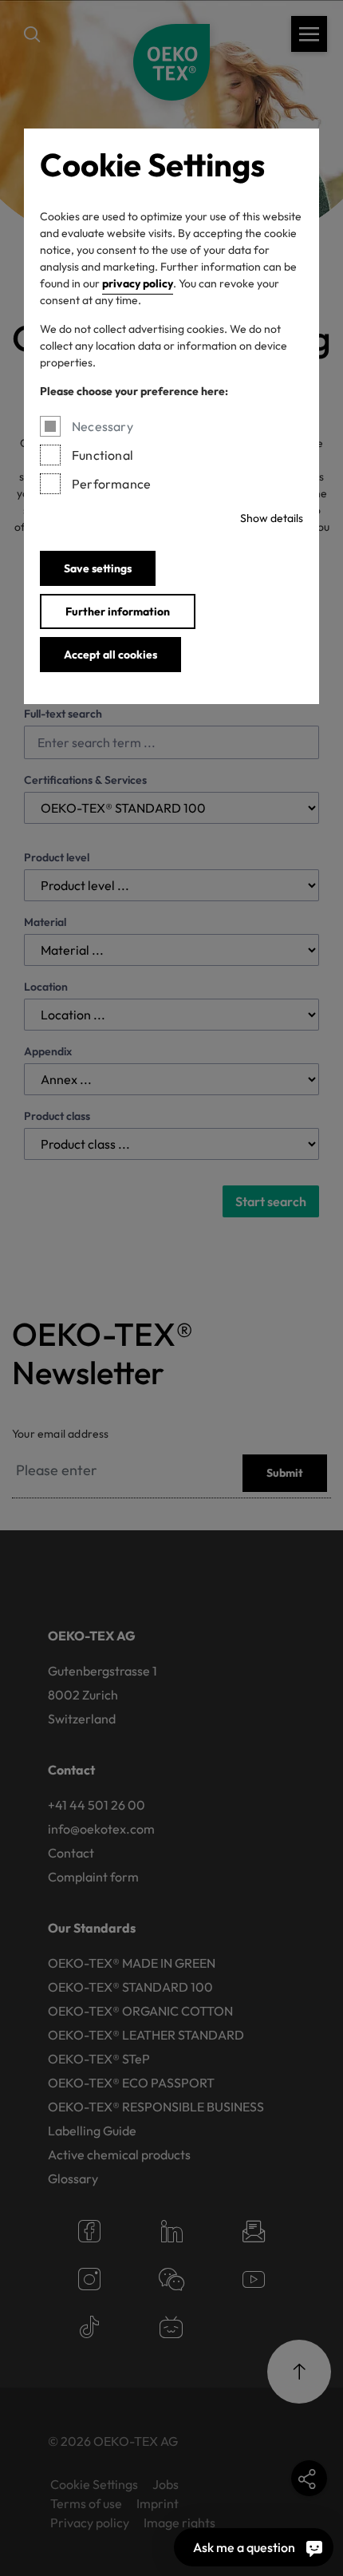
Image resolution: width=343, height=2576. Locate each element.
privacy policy (138, 283)
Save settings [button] (98, 568)
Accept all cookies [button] (110, 655)
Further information (118, 611)
